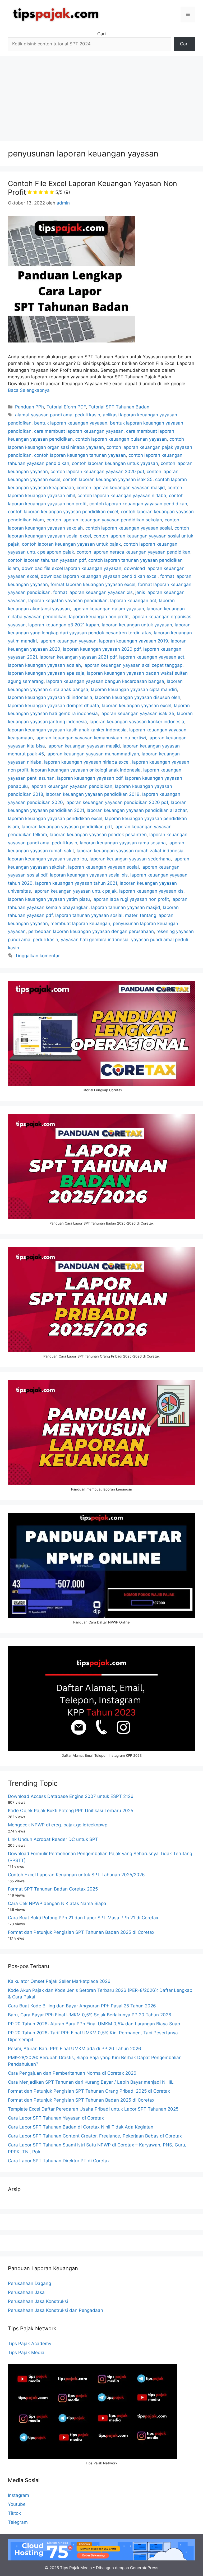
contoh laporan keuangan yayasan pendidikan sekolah (104, 520)
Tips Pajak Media (26, 2353)
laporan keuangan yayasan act (152, 657)
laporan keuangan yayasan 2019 (134, 641)
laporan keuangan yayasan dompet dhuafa (54, 706)
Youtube (17, 2504)
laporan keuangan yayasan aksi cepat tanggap (133, 665)
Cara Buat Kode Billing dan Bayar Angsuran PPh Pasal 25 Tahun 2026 (82, 2006)
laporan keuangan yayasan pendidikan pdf (67, 827)
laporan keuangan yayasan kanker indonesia (137, 722)
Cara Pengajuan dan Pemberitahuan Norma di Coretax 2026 (72, 2073)
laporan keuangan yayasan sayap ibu (47, 859)
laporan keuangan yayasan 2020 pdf (102, 649)
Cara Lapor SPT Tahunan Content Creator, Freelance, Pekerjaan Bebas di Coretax (95, 2136)
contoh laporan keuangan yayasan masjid (121, 488)
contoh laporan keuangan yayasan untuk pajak (71, 544)
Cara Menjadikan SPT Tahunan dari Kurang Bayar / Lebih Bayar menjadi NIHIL (91, 2082)
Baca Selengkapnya (29, 390)
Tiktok (14, 2513)
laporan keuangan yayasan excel (137, 706)
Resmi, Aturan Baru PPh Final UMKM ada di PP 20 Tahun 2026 (75, 2049)
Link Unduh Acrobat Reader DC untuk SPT (53, 1839)
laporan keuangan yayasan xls (151, 891)
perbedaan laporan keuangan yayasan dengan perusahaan (91, 931)
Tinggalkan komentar (37, 956)
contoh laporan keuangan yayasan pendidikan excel (63, 512)
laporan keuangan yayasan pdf (90, 778)
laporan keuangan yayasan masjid (84, 746)
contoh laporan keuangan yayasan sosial (129, 528)
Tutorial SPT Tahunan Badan (119, 407)
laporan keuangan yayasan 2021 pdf (78, 657)
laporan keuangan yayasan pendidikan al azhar (137, 810)
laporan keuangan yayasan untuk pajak (75, 891)
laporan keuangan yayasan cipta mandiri (134, 689)
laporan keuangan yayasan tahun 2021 (76, 883)
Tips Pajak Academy (30, 2344)
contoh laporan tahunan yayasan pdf (47, 560)
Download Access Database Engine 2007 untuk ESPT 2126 (71, 1796)
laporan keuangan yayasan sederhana (130, 859)
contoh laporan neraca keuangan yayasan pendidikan (133, 552)
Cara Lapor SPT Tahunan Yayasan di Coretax (56, 2118)
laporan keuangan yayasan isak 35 (137, 713)
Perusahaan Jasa (26, 2292)
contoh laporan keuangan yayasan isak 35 (108, 479)
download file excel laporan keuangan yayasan (71, 568)
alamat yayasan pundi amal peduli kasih (58, 415)
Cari (101, 34)
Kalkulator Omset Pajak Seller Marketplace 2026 (59, 1981)
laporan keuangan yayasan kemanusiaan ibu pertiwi (91, 738)
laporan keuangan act (133, 601)
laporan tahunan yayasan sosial (89, 915)
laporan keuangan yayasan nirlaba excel (87, 762)
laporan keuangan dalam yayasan (108, 609)
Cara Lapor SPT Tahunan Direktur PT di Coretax (59, 2161)
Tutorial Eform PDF (66, 407)
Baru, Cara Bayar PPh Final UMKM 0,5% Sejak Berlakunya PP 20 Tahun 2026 (90, 2015)
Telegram (18, 2522)
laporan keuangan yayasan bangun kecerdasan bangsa (105, 681)
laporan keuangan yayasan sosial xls (89, 875)
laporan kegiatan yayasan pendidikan (68, 601)
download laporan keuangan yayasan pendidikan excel (99, 576)
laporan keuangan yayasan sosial (103, 867)
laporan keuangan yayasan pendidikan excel (55, 818)
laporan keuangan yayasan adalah (44, 665)
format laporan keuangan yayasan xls (93, 592)
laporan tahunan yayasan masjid (126, 907)
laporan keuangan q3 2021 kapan (64, 625)
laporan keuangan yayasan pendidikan (71, 786)
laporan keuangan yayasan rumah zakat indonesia (130, 851)
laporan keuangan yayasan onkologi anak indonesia (86, 770)
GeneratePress (144, 2568)
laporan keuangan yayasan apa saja (46, 673)
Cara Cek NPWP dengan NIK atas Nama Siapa (57, 1903)
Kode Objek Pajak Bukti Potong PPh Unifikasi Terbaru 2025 (71, 1811)
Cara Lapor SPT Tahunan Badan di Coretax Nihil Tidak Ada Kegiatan (81, 2127)
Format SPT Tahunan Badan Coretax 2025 (53, 1889)
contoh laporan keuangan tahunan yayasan (80, 455)
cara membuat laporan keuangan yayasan (79, 431)
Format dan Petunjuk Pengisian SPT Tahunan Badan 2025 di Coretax (81, 1932)
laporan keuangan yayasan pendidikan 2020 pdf (117, 802)
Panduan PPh (29, 407)
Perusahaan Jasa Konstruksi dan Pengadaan (56, 2310)
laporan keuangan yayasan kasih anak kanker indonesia (67, 730)
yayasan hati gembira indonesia (95, 940)
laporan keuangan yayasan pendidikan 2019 (93, 794)
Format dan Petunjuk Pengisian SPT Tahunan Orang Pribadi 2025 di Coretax (89, 2091)
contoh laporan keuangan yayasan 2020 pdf (97, 472)
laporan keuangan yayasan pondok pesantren (98, 835)
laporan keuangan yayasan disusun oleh (138, 697)
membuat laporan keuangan (80, 923)
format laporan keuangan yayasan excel (93, 584)
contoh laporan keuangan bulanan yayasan (121, 439)
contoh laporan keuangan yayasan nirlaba (122, 496)
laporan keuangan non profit (99, 617)
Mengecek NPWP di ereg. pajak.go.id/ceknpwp (58, 1825)
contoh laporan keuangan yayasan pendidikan (138, 504)
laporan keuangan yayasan (68, 641)
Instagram (19, 2495)
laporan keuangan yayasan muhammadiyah (93, 754)
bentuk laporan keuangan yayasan (71, 423)
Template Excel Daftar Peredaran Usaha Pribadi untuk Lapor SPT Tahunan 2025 (93, 2109)
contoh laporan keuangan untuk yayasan (115, 463)
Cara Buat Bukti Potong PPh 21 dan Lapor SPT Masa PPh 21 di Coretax (83, 1918)
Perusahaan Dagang (29, 2283)
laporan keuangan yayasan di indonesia (50, 697)
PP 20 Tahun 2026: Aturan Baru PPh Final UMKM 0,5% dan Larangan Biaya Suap (94, 2024)
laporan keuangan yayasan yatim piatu (49, 899)
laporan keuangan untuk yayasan (137, 625)
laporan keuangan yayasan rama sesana (123, 843)
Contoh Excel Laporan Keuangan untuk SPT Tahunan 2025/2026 (76, 1875)
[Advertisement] (101, 96)
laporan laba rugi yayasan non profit (131, 899)
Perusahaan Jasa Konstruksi (38, 2301)
